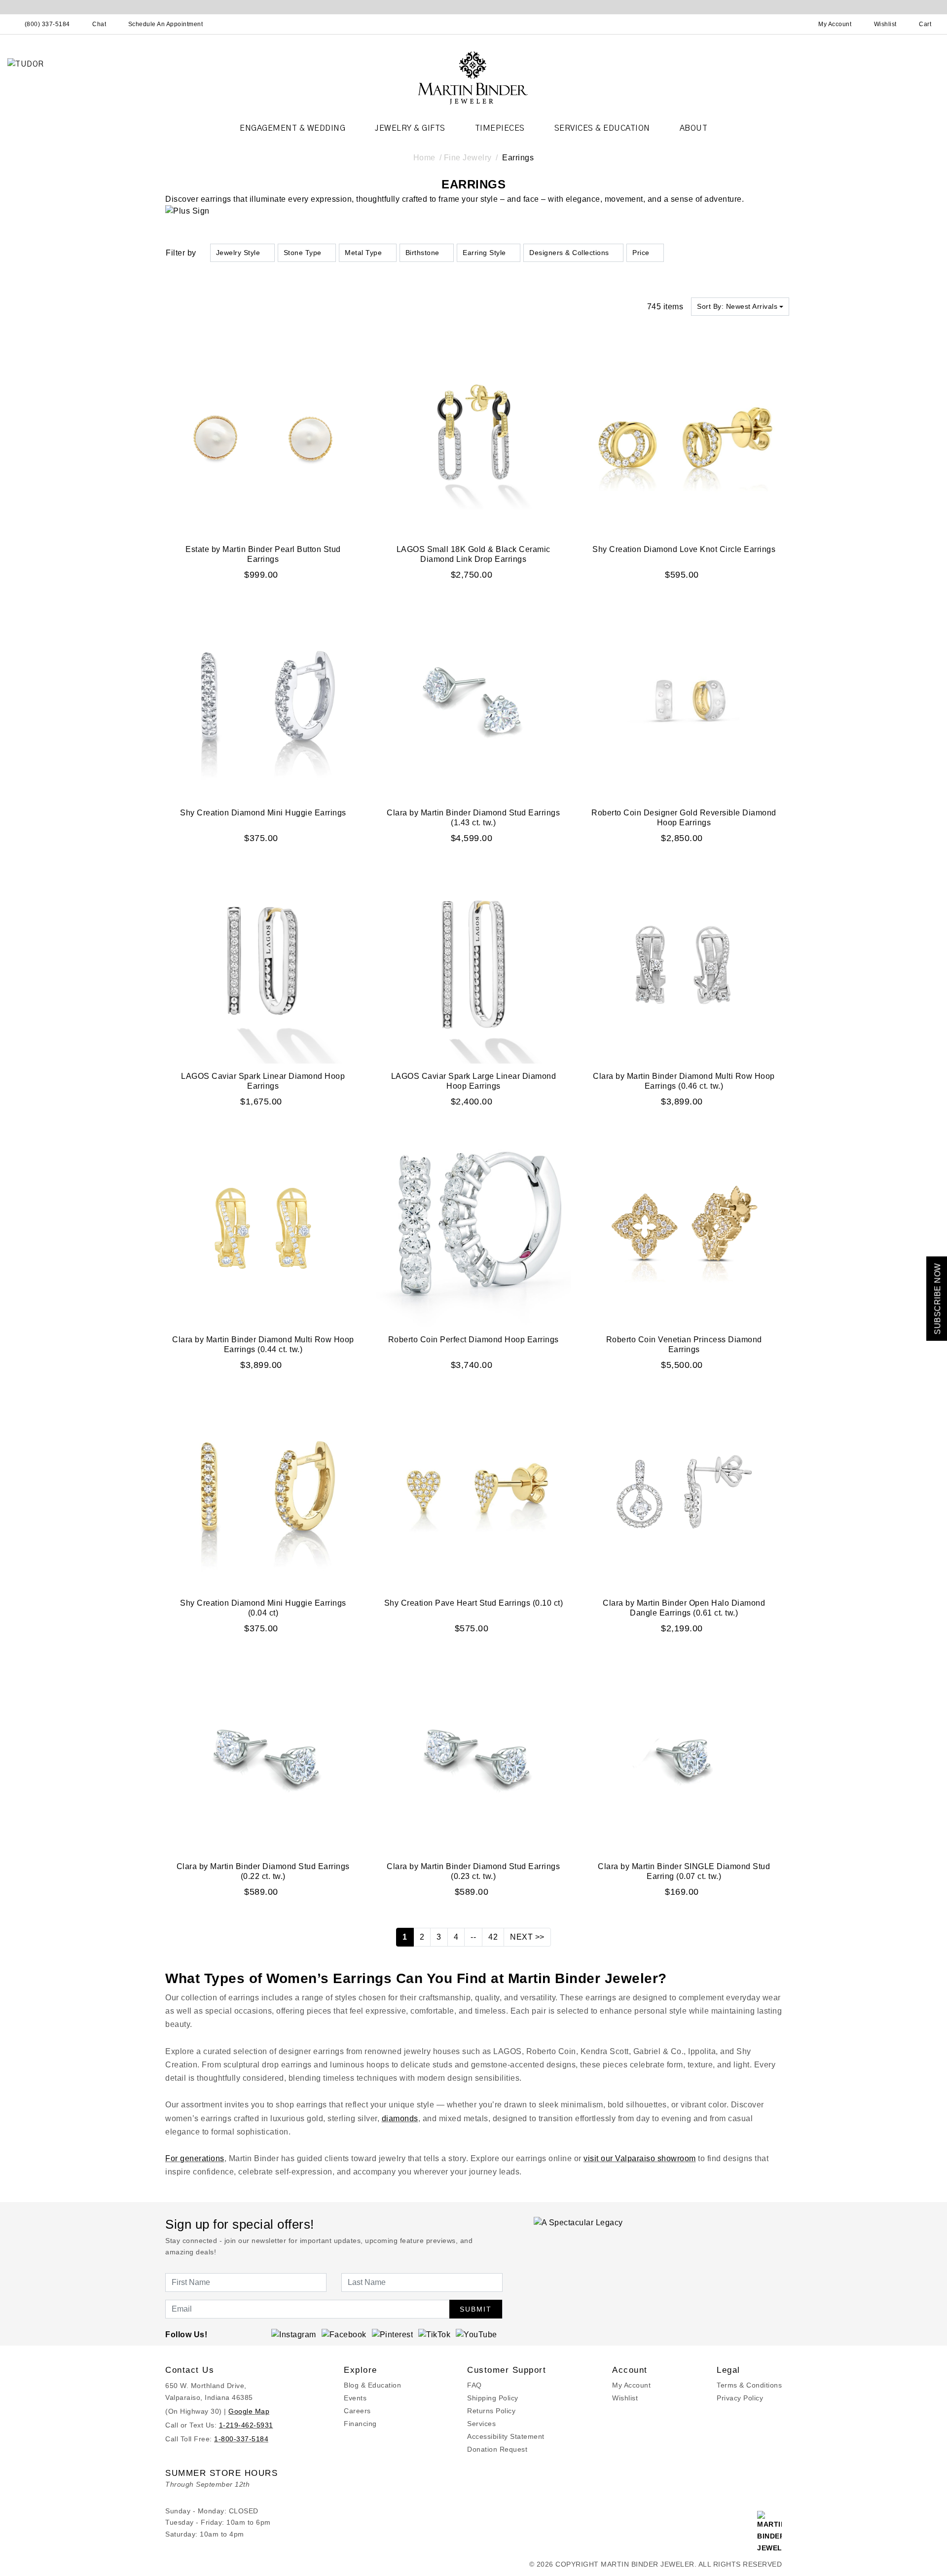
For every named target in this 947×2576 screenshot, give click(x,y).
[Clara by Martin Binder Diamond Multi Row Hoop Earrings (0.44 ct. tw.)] (263, 1228)
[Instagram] (294, 2334)
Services (481, 2424)
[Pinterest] (393, 2334)
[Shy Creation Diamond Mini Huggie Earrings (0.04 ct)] (263, 1491)
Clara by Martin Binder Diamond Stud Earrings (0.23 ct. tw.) (473, 1871)
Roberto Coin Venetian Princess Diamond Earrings (684, 1344)
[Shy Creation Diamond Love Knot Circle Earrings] (684, 438)
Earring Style (484, 253)
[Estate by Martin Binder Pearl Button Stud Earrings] (263, 438)
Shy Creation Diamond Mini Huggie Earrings (263, 813)
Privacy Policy (740, 2398)
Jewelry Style (238, 253)
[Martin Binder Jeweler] (473, 77)
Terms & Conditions (749, 2385)
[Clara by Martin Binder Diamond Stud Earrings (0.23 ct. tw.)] (474, 1755)
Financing (360, 2424)
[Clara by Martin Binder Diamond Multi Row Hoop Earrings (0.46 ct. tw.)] (684, 965)
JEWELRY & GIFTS (410, 128)
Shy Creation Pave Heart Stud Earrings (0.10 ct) (474, 1603)
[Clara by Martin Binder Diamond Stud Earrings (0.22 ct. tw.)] (263, 1755)
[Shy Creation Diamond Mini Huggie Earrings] (263, 701)
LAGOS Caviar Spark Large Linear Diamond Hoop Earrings (474, 1081)
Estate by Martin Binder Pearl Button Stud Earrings (263, 554)
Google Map (249, 2411)
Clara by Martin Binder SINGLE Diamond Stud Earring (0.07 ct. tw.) (684, 1871)
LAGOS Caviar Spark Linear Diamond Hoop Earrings (263, 1081)
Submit (476, 2309)
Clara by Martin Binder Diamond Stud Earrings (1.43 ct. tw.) (473, 818)
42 (493, 1937)
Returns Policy (491, 2411)
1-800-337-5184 (241, 2439)
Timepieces (500, 128)
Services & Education (602, 128)
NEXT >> (527, 1937)
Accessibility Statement (506, 2436)
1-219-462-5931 (246, 2425)
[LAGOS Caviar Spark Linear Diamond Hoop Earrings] (263, 965)
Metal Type (363, 253)
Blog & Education (372, 2385)
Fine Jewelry (468, 158)
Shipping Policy (493, 2398)
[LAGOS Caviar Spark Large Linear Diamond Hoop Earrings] (474, 965)
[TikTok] (434, 2334)
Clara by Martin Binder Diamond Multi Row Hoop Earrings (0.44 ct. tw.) (263, 1344)
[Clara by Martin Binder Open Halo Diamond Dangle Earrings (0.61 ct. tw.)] (684, 1491)
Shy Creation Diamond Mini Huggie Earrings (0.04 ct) (263, 1608)
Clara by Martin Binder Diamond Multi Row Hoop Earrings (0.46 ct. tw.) (684, 1081)
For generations (195, 2158)
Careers (357, 2411)
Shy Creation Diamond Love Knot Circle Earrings (684, 549)
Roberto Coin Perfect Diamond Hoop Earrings (473, 1340)
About (694, 128)
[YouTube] (476, 2334)
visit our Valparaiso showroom (640, 2158)
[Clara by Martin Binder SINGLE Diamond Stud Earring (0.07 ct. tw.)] (684, 1755)
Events (355, 2398)
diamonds (400, 2118)
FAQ (474, 2385)
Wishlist (625, 2398)
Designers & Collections (569, 253)
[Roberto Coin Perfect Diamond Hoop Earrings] (474, 1228)
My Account (631, 2385)
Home (424, 158)
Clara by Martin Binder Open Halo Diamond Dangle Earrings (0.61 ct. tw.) (684, 1608)
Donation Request (497, 2449)
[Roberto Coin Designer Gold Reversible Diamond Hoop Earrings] (684, 701)
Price (641, 253)
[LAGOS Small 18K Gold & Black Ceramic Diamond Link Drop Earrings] (474, 438)
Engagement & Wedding (292, 128)
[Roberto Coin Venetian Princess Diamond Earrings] (684, 1228)
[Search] (792, 24)
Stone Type (303, 253)
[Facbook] (344, 2334)
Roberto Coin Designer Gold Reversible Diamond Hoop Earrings (684, 818)
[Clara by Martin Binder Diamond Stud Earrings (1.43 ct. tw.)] (474, 701)
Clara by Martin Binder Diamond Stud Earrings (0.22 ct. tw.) (263, 1871)
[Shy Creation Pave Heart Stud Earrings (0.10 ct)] (474, 1491)
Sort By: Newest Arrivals (737, 306)
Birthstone (422, 253)
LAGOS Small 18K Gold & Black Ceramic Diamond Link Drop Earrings (473, 554)
